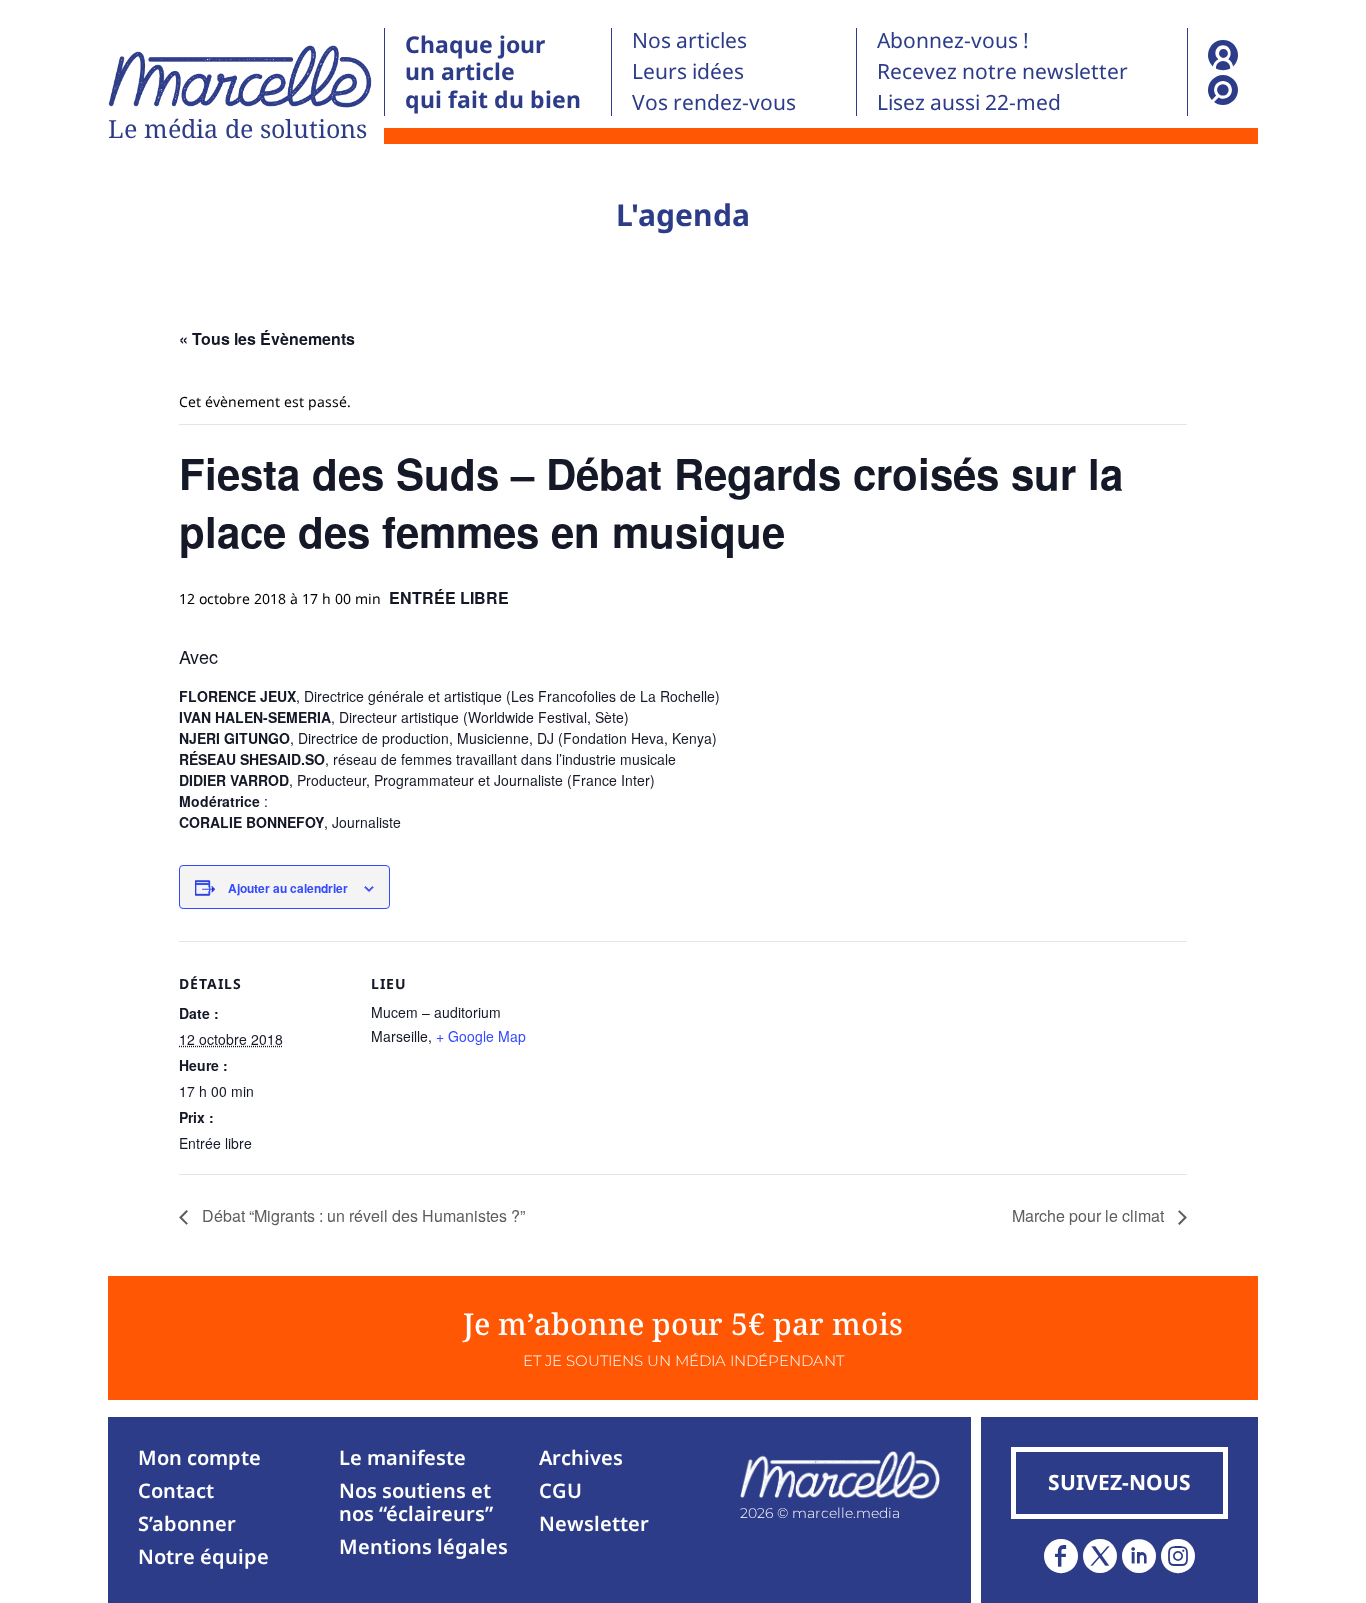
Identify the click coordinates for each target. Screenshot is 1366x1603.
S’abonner (187, 1523)
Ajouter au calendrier (288, 888)
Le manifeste (402, 1457)
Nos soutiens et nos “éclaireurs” (416, 1502)
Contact (176, 1490)
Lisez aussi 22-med (969, 102)
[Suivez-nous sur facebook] (1061, 1556)
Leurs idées (688, 71)
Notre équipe (203, 1556)
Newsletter (594, 1523)
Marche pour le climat (1090, 1215)
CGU (560, 1490)
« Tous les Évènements (267, 338)
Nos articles (689, 40)
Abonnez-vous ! (953, 40)
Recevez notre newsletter (1002, 71)
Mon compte (199, 1457)
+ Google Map (481, 1036)
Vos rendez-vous (714, 102)
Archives (581, 1457)
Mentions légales (423, 1546)
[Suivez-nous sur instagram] (1178, 1556)
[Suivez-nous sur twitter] (1100, 1556)
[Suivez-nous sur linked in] (1139, 1556)
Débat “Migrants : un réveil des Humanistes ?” (361, 1215)
